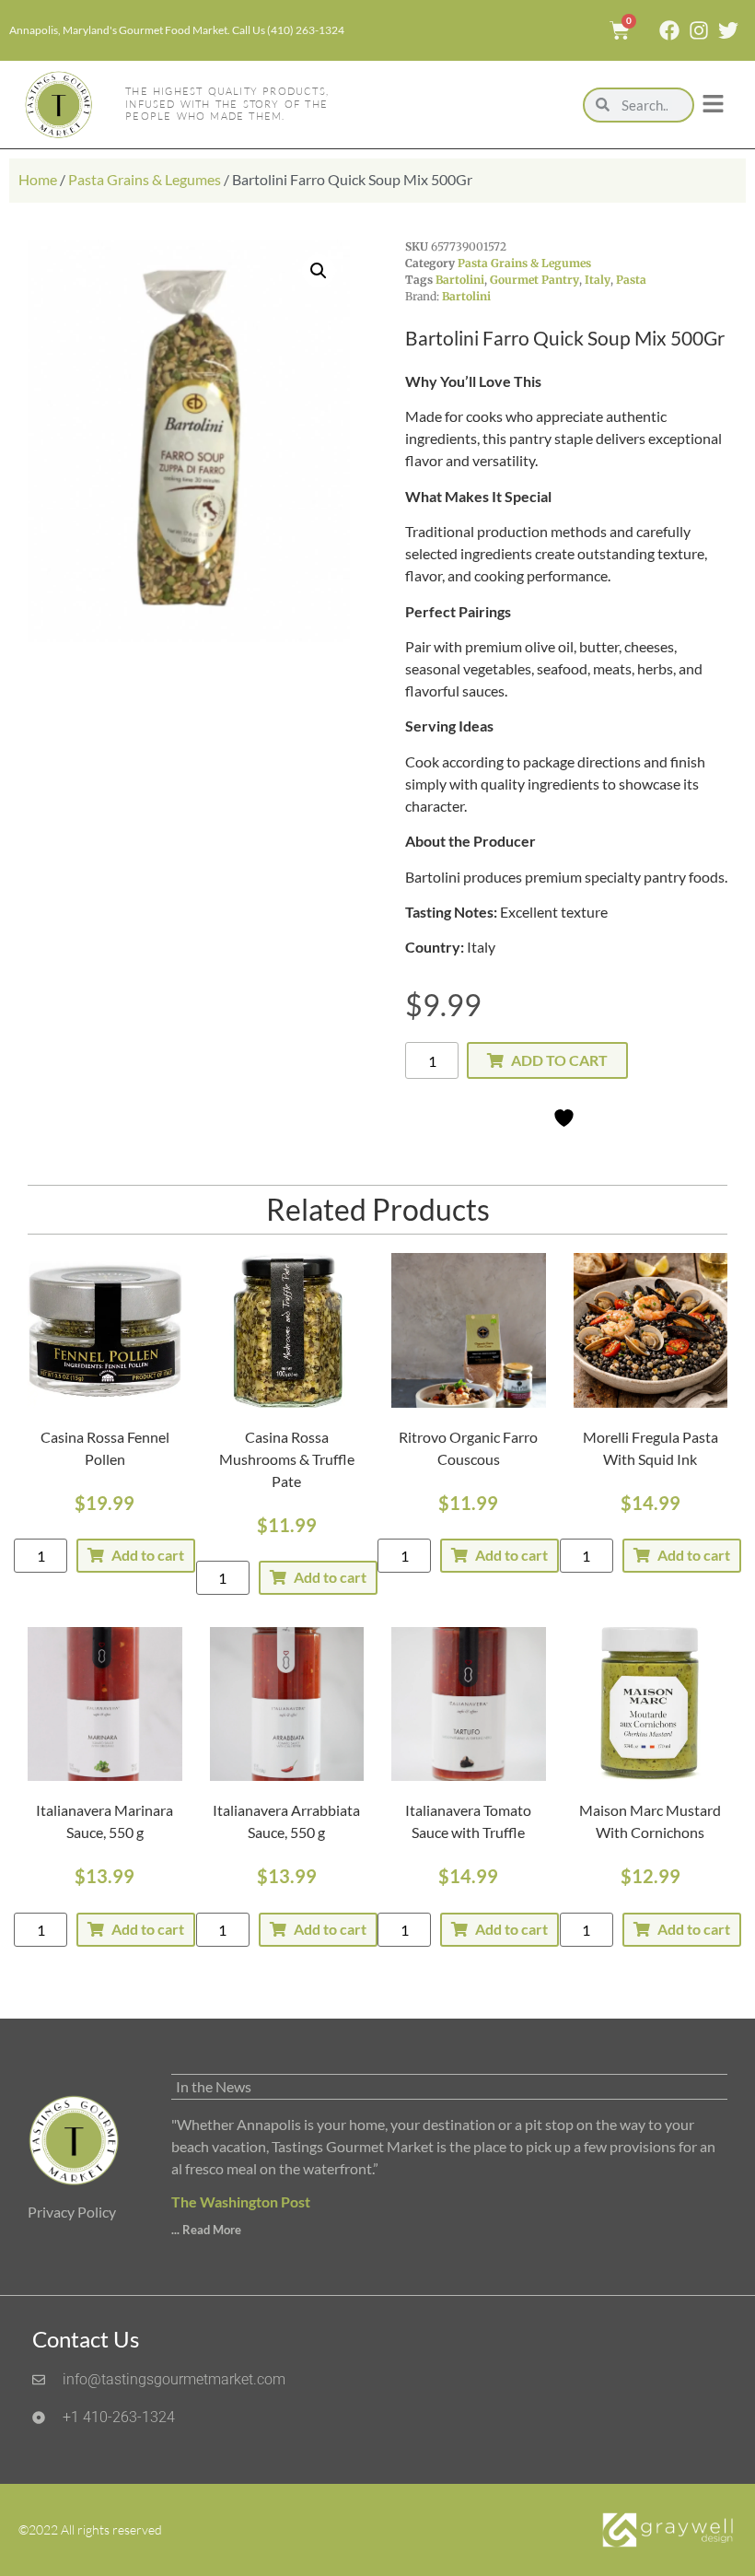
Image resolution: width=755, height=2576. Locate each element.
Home (38, 179)
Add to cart (559, 1060)
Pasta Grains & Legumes (145, 179)
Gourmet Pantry (534, 280)
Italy (598, 280)
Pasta (631, 280)
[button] (319, 271)
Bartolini (460, 280)
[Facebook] (669, 30)
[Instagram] (699, 30)
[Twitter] (728, 30)
